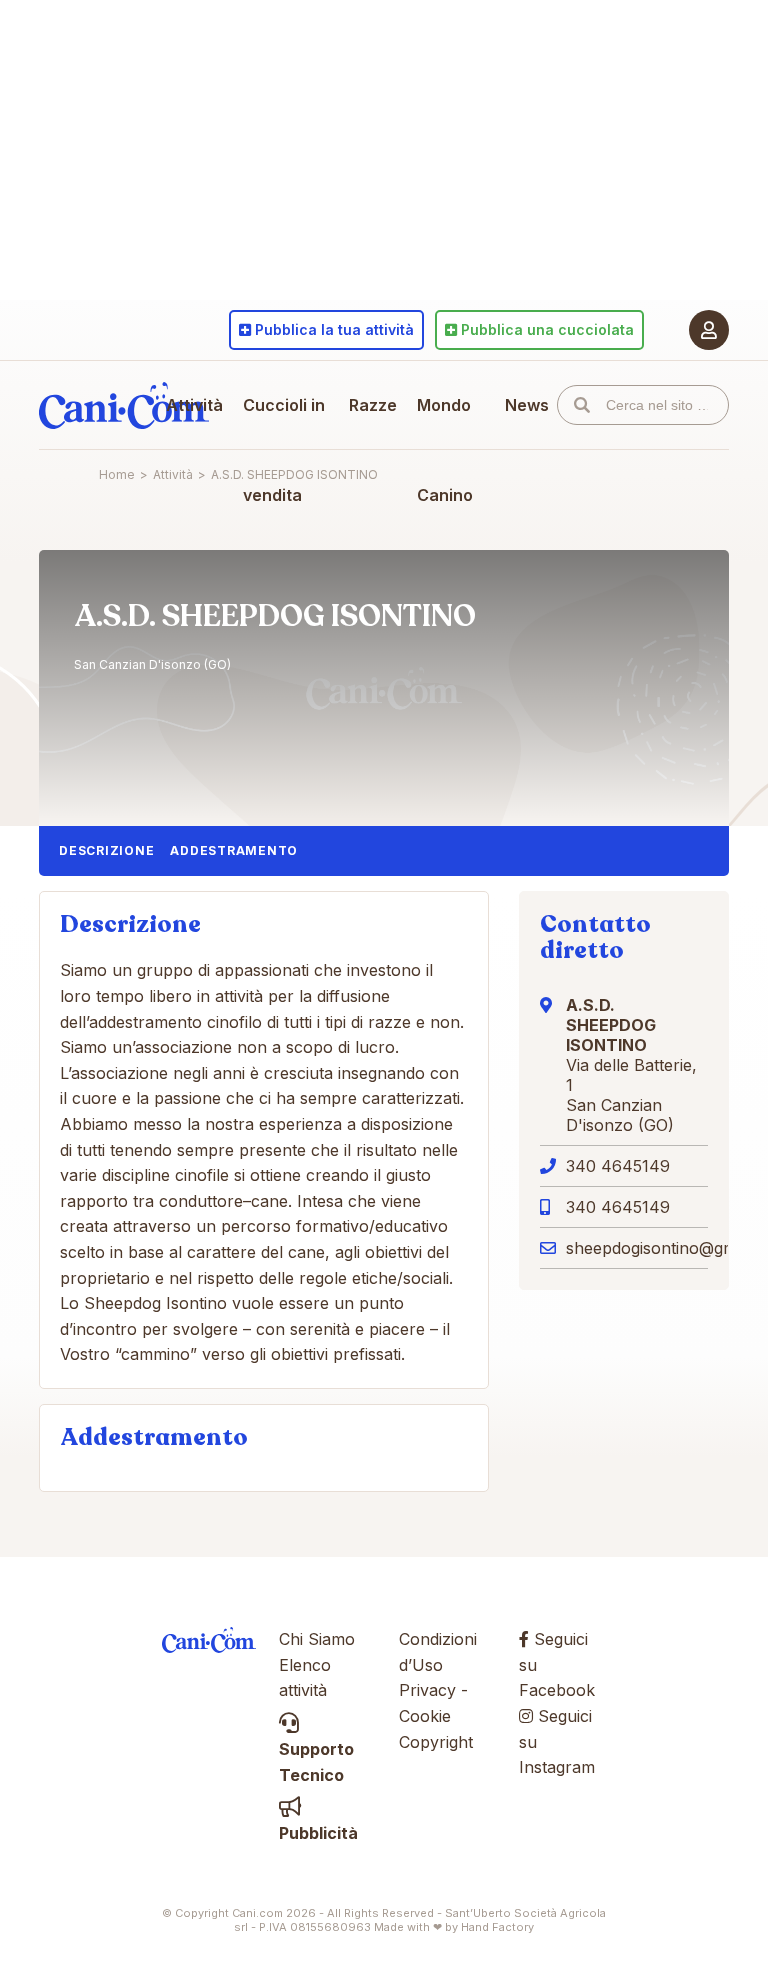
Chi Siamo (317, 1639)
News (527, 405)
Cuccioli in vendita (284, 450)
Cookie (425, 1716)
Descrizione (106, 850)
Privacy (427, 1690)
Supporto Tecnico (316, 1762)
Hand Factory (497, 1927)
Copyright (436, 1742)
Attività (194, 405)
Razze (373, 405)
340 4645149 (618, 1166)
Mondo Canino (445, 450)
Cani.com (124, 405)
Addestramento (234, 850)
